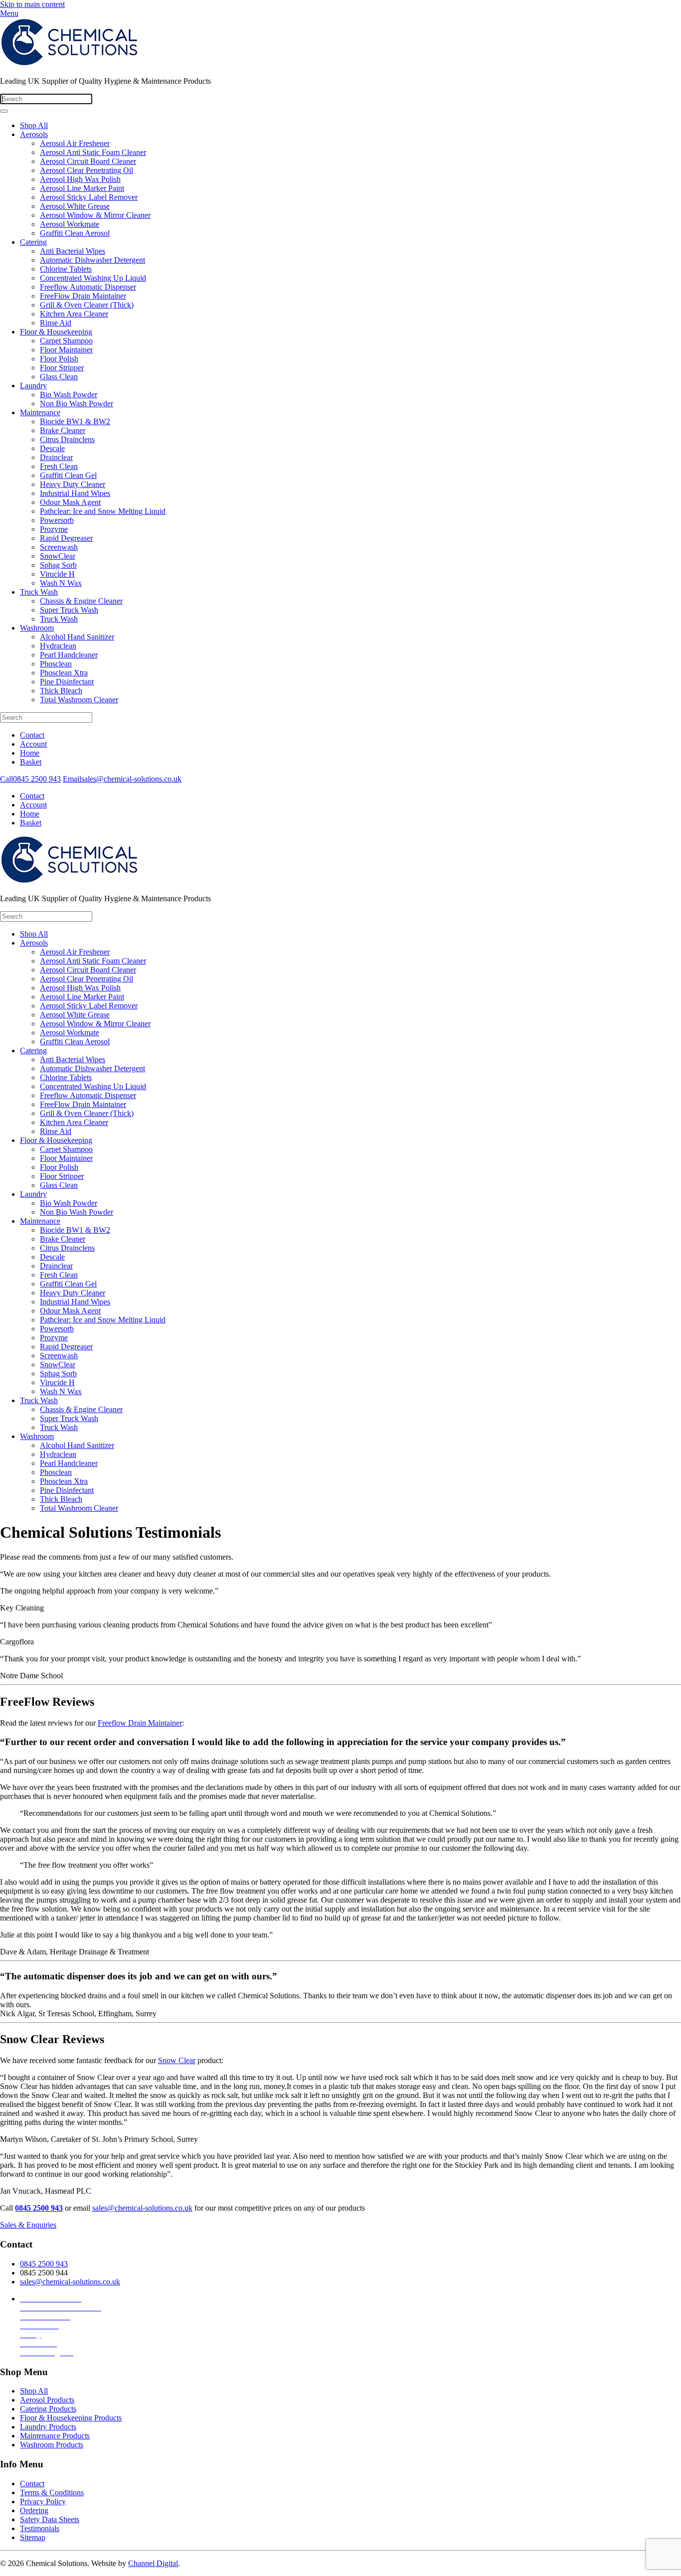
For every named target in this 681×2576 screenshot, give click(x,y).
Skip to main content (32, 4)
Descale (52, 448)
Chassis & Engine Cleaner (81, 601)
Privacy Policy (43, 2501)
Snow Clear (177, 2060)
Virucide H (57, 574)
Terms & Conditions (52, 2493)
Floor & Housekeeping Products (71, 2418)
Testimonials (40, 2528)
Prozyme (54, 529)
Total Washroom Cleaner (79, 700)
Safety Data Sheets (50, 2519)
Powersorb (57, 520)
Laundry (33, 386)
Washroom (37, 628)
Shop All (34, 125)
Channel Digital (153, 2563)
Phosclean (56, 664)
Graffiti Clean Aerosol (75, 233)
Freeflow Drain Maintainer (140, 1723)
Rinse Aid (56, 323)
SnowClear (58, 556)
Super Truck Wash (69, 610)
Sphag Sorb (58, 565)
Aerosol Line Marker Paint (82, 188)
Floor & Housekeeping (56, 332)
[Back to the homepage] (75, 64)
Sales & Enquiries (28, 2225)
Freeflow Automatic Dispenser (88, 287)
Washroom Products (52, 2445)
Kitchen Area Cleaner (74, 314)
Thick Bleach (61, 691)
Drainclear (56, 457)
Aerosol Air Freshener (75, 143)
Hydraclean (58, 646)
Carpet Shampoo (66, 341)
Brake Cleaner (63, 430)
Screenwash (59, 547)
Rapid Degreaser (66, 538)
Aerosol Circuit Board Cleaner (88, 161)
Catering (33, 242)
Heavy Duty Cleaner (73, 484)
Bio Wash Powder (69, 395)
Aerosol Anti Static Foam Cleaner (93, 152)
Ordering (34, 2510)
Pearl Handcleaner (69, 655)
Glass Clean (59, 377)
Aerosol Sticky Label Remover (89, 197)
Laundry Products (48, 2427)
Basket (31, 762)
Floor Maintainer (66, 350)
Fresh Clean (59, 466)
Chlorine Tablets (66, 269)
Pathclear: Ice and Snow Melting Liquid (103, 511)
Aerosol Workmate (70, 224)
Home (30, 753)
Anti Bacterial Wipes (73, 251)
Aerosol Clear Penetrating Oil (86, 170)
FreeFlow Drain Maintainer (83, 296)
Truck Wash (39, 592)
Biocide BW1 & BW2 (75, 421)
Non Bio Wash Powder (77, 403)
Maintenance (40, 412)
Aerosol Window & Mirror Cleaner (95, 215)
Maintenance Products (55, 2436)
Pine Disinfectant (67, 682)
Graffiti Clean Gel (68, 475)
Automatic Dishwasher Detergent (92, 260)
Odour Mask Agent (70, 502)
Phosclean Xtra (64, 673)
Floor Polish (59, 359)
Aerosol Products (47, 2400)
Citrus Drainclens (67, 439)
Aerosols (34, 134)
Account (33, 744)
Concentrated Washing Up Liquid (93, 278)
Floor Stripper (62, 368)
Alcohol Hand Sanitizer (77, 637)
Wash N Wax (61, 583)
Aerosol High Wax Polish (80, 179)
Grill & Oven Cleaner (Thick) (87, 305)
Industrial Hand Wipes (75, 493)
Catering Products (48, 2409)
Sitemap (33, 2537)
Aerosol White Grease (75, 206)
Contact (32, 735)
